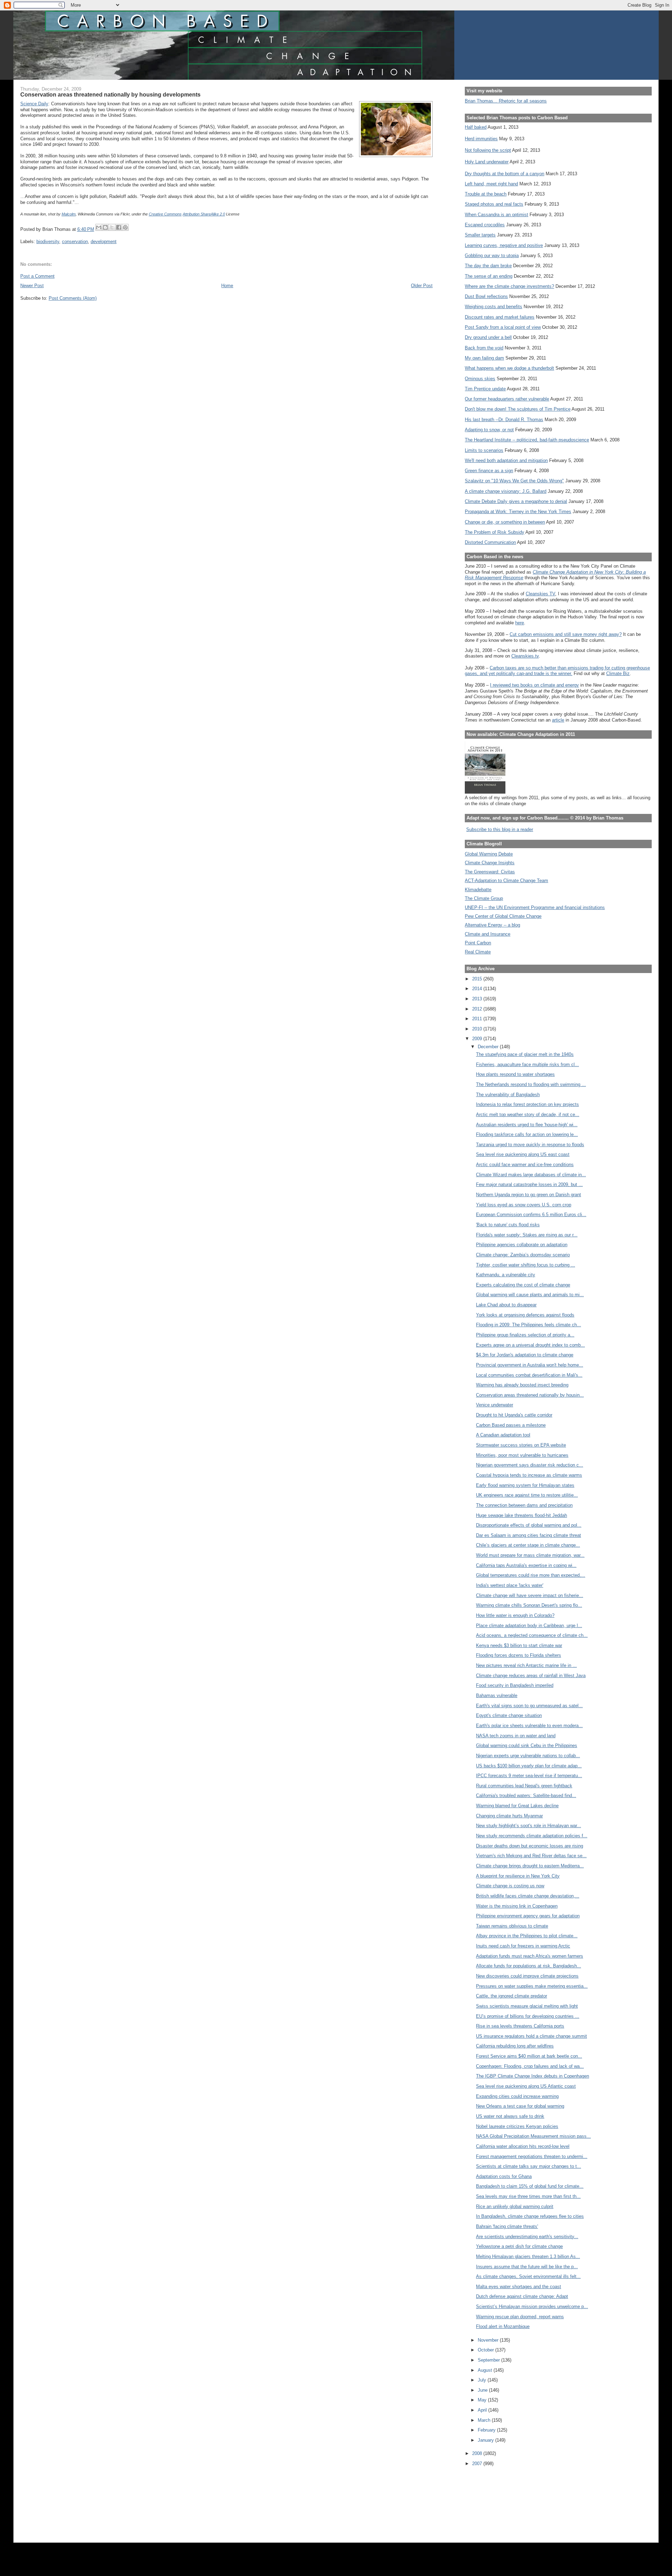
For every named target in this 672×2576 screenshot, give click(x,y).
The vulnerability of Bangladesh (508, 1095)
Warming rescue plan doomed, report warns (520, 2317)
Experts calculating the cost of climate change (523, 1285)
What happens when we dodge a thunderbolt (509, 368)
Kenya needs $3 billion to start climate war (519, 1645)
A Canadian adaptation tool (503, 1435)
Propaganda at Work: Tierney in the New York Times (518, 512)
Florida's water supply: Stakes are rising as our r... (527, 1235)
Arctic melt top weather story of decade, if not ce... (528, 1115)
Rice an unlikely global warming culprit (515, 2206)
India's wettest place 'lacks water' (510, 1585)
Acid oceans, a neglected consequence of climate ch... (532, 1635)
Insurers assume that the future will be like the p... (527, 2267)
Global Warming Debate (489, 854)
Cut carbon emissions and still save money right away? (566, 634)
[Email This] (99, 227)
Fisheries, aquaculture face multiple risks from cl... (527, 1065)
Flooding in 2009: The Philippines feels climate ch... (528, 1325)
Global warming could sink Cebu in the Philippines (527, 1745)
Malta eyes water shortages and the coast (519, 2287)
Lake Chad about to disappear (506, 1305)
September (489, 2360)
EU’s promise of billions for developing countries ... (528, 2016)
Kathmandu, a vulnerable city (506, 1275)
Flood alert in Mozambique (503, 2326)
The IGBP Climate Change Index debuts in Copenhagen (533, 2076)
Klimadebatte (478, 890)
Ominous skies (480, 379)
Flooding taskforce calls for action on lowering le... (527, 1134)
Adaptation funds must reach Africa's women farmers (530, 1956)
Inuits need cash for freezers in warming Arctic (523, 1946)
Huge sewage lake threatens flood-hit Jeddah (521, 1515)
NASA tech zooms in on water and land (516, 1736)
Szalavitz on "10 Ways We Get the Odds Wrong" (514, 481)
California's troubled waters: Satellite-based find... (526, 1796)
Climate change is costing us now (510, 1886)
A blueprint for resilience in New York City (518, 1876)
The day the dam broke (488, 266)
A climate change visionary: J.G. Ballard (506, 491)
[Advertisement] (496, 2500)
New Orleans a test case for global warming (520, 2106)
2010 (478, 1029)
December (489, 1047)
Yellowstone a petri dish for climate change (519, 2246)
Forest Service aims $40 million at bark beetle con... (529, 2056)
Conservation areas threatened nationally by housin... (530, 1395)
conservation (75, 242)
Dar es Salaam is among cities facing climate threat (528, 1535)
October (486, 2350)
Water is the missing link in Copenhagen (517, 1906)
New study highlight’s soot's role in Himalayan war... (528, 1826)
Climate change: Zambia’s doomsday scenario (523, 1255)
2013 (478, 999)
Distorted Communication (490, 542)
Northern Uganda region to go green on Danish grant (528, 1195)
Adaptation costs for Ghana (504, 2176)
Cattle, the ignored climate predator (512, 1996)
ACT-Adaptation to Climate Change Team (506, 881)
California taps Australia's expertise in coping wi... (526, 1565)
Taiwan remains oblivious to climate (512, 1926)
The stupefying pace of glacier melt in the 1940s (525, 1054)
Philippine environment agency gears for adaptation (528, 1916)
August (486, 2370)
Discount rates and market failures (500, 317)
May (483, 2400)
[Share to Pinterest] (125, 227)
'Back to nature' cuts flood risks (508, 1225)
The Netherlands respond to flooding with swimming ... (531, 1084)
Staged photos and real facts (494, 204)
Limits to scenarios (484, 450)
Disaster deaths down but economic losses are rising (530, 1846)
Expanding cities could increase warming (517, 2096)
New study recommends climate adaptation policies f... (532, 1836)
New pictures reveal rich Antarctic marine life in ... (526, 1665)
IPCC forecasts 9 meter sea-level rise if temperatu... (529, 1776)
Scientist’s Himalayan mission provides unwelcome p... (532, 2307)
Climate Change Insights (490, 863)
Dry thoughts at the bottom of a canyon (505, 174)
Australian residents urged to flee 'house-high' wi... (527, 1125)
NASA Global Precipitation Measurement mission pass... (533, 2136)
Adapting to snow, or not (489, 430)
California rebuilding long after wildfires (515, 2046)
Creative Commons (165, 214)
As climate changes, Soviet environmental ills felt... (528, 2276)
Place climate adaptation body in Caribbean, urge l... (529, 1626)
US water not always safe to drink (510, 2116)
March (485, 2420)
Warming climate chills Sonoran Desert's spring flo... (529, 1605)
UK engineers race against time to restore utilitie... (527, 1495)
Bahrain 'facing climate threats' (507, 2226)
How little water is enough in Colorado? (515, 1615)
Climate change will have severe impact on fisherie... (530, 1595)
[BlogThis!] (105, 227)
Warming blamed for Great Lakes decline (517, 1806)
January (486, 2440)
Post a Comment (37, 276)
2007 (478, 2464)
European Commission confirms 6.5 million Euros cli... (531, 1215)
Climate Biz (618, 673)
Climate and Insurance (488, 934)
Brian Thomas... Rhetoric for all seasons (506, 101)
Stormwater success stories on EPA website (521, 1445)
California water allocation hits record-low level (523, 2146)
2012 (478, 1009)
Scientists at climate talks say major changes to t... (528, 2166)
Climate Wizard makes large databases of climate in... (531, 1175)
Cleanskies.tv (525, 656)
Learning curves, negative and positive (504, 245)
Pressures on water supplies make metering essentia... (532, 1986)
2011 (478, 1019)
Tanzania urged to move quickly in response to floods (530, 1145)
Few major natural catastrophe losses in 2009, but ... (529, 1184)
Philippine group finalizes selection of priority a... (525, 1335)
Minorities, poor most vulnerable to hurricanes (522, 1455)
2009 (478, 1039)
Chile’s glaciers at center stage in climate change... (528, 1545)
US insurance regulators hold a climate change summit (531, 2036)
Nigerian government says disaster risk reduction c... (530, 1465)
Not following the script (488, 150)
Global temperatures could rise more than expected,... (531, 1575)
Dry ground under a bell (488, 337)
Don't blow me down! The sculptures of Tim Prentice (518, 409)
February (487, 2430)
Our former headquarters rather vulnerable (507, 399)
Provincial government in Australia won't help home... (530, 1365)
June (483, 2390)
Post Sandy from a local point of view (503, 327)
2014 (478, 989)
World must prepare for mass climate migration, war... (530, 1555)
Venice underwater (495, 1405)
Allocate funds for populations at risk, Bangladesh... (528, 1966)
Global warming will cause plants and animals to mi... (530, 1295)
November (489, 2340)
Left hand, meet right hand (491, 184)
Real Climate (478, 952)
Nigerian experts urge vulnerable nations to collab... (528, 1756)
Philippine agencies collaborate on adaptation (522, 1245)
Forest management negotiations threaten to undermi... (532, 2156)
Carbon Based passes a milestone (511, 1425)
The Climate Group (484, 898)
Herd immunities (481, 139)
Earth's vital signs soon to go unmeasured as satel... (529, 1706)
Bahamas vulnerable (497, 1695)
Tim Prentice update (485, 389)
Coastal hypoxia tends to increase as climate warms (529, 1475)
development (104, 242)
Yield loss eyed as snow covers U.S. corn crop (524, 1205)
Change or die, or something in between (505, 522)
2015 (478, 979)
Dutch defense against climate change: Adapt (522, 2296)
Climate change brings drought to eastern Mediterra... (530, 1866)
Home (227, 286)
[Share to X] (112, 227)
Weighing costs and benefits (493, 307)
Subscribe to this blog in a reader (500, 829)
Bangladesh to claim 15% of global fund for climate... (530, 2186)
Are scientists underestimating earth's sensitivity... (527, 2237)
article (558, 720)
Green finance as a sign (489, 471)
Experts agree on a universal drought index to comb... (530, 1345)
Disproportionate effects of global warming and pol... (529, 1525)
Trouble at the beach (486, 194)
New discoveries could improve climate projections (527, 1976)
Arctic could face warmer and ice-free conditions (525, 1165)
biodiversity (48, 242)
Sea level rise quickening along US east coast (523, 1154)
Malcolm (69, 214)
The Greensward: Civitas (490, 872)
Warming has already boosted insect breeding (522, 1385)
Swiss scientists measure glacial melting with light (527, 2006)
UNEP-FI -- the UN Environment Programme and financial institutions (535, 907)
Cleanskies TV (540, 594)
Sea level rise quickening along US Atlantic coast (526, 2086)
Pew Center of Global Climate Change (503, 916)
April (483, 2410)
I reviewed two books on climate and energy (534, 685)
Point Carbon (478, 943)
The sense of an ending (489, 276)
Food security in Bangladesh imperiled (515, 1685)
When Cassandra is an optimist (496, 215)
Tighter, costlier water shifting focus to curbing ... (526, 1265)
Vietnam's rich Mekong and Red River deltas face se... (531, 1856)
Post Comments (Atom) (73, 298)
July (483, 2380)
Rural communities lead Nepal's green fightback (524, 1786)
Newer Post (32, 286)
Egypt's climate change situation (509, 1715)
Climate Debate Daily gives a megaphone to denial (516, 501)
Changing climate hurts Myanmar (509, 1816)
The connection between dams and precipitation (524, 1505)
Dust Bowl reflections (486, 296)
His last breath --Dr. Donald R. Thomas (504, 420)
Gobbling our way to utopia (492, 256)
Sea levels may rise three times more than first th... (528, 2196)
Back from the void (484, 348)
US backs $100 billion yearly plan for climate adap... (529, 1766)
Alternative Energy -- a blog (492, 925)
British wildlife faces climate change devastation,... (528, 1896)
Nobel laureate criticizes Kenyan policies (517, 2126)
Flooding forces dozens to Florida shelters (519, 1655)
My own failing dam (484, 358)
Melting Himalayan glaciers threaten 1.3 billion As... (528, 2256)
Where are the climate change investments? (509, 286)
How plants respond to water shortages (515, 1074)
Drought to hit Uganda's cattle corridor (514, 1415)
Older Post (422, 286)
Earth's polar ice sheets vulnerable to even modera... (529, 1726)
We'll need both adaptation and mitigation (506, 460)
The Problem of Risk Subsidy (495, 532)
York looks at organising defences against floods (525, 1315)
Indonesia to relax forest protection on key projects (527, 1104)
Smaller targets (480, 235)
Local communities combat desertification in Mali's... (529, 1375)
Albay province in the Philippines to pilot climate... (527, 1936)
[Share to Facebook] (119, 227)
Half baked (476, 127)
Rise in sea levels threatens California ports (520, 2026)
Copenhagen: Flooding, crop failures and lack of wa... (530, 2066)
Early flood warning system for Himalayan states (525, 1485)
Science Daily (34, 104)
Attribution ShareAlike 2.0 (204, 214)
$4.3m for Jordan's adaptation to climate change (525, 1355)
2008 (478, 2453)
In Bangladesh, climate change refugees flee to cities (530, 2216)
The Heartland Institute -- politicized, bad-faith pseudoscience (527, 440)
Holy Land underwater (487, 162)
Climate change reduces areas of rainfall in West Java (531, 1676)
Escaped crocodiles (485, 225)
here (520, 623)
